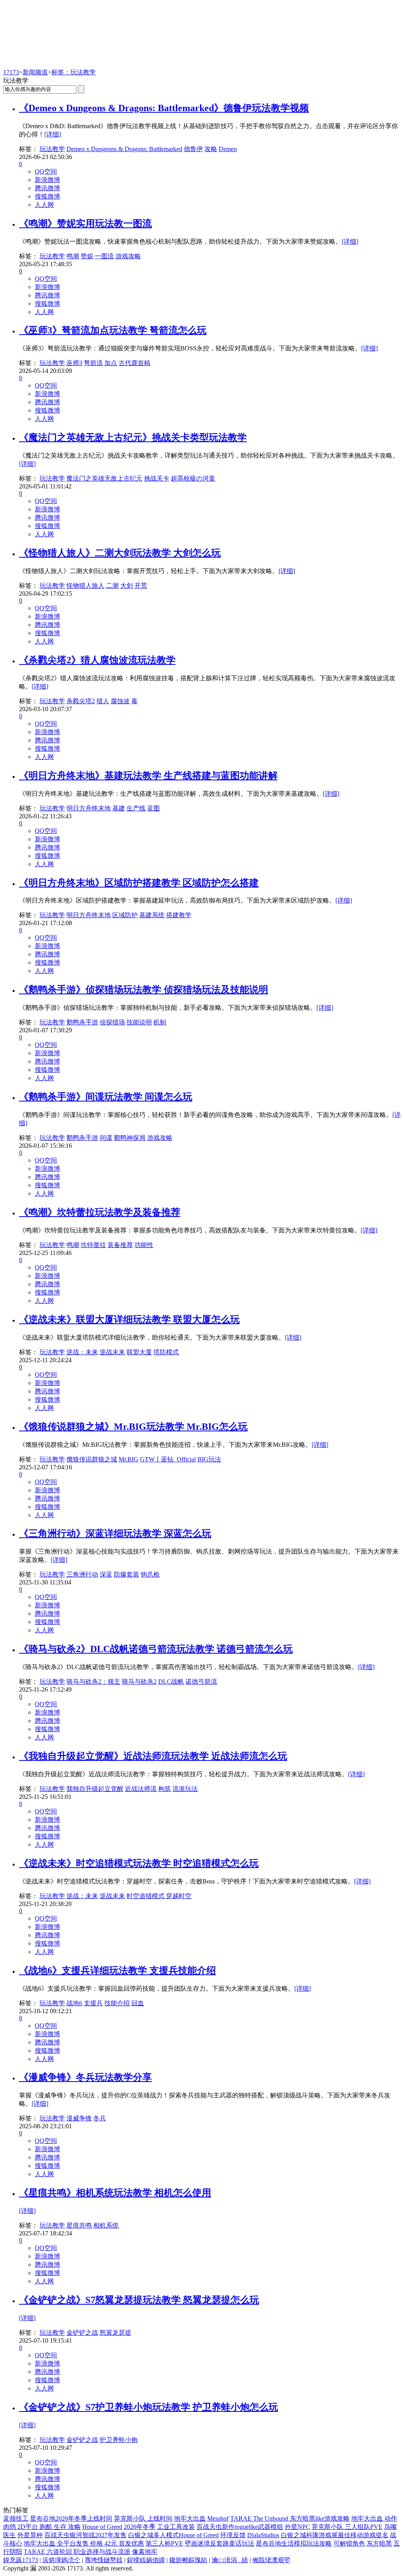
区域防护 (125, 915)
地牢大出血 (190, 2518)
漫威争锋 (79, 2118)
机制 (160, 1022)
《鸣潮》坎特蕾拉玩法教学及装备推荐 (100, 1212)
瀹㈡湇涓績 (230, 2560)
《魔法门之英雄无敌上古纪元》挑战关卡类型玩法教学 (133, 437)
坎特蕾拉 (93, 1245)
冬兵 (100, 2118)
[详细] (53, 134)
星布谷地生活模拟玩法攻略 (294, 2543)
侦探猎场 (112, 1022)
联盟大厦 (139, 1352)
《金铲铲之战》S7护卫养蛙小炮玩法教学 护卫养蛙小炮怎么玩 (149, 2407)
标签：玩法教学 (74, 72)
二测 (112, 586)
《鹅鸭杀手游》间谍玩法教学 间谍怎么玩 (106, 1097)
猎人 (103, 701)
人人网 (44, 205)
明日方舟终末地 (89, 808)
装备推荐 (120, 1245)
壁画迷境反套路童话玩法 (220, 2543)
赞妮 (87, 256)
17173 (11, 72)
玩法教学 (52, 149)
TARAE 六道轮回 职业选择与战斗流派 (77, 2552)
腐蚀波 (120, 701)
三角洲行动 (82, 1574)
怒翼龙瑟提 (115, 2333)
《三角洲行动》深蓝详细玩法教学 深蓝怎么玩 (115, 1533)
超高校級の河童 (193, 478)
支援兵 (93, 2003)
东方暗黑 (379, 2543)
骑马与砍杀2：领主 (93, 1682)
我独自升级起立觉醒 (95, 1789)
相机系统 (106, 2225)
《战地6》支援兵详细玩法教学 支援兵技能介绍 (117, 1970)
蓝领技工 (16, 2518)
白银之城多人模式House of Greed (173, 2535)
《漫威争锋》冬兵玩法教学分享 (85, 2077)
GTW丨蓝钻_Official (168, 1459)
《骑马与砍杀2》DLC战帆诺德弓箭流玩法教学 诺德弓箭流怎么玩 (156, 1649)
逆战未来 (112, 1352)
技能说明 (139, 1022)
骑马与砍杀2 (139, 1682)
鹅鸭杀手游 (82, 1022)
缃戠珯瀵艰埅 (271, 2560)
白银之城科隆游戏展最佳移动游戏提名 (335, 2535)
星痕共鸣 (79, 2225)
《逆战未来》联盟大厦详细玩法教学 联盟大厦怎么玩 (129, 1319)
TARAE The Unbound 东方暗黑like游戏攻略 (290, 2518)
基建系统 (152, 915)
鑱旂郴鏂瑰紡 (188, 2560)
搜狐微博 (47, 196)
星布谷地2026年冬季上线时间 (71, 2518)
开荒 (141, 586)
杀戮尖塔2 (81, 701)
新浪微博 (47, 180)
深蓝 (106, 1574)
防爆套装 (127, 1574)
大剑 (127, 586)
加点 (111, 363)
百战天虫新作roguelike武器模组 (240, 2527)
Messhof (218, 2518)
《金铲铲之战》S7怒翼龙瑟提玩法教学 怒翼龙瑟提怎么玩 (139, 2300)
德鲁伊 (193, 149)
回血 (138, 2003)
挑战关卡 (157, 478)
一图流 (104, 256)
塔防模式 (166, 1352)
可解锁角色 (349, 2543)
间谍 (106, 1138)
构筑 (165, 1789)
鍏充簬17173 (21, 2560)
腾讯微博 (47, 188)
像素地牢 (145, 2552)
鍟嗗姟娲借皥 (146, 2560)
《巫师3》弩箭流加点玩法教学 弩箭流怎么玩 (113, 330)
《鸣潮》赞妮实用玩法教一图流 (85, 223)
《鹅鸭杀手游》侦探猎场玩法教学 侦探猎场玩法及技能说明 (144, 990)
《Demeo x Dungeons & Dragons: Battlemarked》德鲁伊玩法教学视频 (164, 108)
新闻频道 (35, 72)
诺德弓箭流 (201, 1682)
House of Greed (102, 2527)
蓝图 (153, 808)
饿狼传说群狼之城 (92, 1459)
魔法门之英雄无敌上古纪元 (104, 478)
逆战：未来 (82, 1352)
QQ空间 (46, 171)
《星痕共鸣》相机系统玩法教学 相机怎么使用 (115, 2193)
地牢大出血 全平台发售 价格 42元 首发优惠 (84, 2543)
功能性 (144, 1245)
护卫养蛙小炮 (119, 2440)
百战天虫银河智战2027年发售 (85, 2535)
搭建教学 (179, 915)
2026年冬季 (140, 2527)
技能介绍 (117, 2003)
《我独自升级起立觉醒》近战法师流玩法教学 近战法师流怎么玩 (153, 1756)
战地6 (74, 2003)
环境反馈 (233, 2535)
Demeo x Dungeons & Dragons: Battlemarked (124, 149)
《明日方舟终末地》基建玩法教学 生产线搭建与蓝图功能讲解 (148, 776)
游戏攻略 (128, 256)
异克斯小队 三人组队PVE (347, 2527)
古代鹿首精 (134, 363)
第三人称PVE (164, 2543)
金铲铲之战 (82, 2333)
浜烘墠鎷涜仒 (61, 2560)
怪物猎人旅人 (85, 586)
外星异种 (30, 2535)
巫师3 (74, 363)
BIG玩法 (209, 1459)
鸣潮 (73, 256)
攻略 (211, 149)
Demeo (228, 149)
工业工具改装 (176, 2527)
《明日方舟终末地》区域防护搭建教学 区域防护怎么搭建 (139, 883)
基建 (119, 808)
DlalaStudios (263, 2535)
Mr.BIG (129, 1459)
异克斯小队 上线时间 (143, 2518)
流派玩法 (185, 1789)
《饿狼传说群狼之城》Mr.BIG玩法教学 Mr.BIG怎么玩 (133, 1427)
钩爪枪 (150, 1574)
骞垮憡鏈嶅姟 (104, 2560)
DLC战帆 (171, 1682)
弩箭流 (93, 363)
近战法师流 (141, 1789)
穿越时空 (179, 1896)
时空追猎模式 (146, 1896)
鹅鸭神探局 (130, 1138)
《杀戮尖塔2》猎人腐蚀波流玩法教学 (97, 660)
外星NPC (297, 2527)
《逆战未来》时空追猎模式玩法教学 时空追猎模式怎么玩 (139, 1863)
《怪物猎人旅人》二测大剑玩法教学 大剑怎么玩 (120, 553)
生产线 (136, 808)
